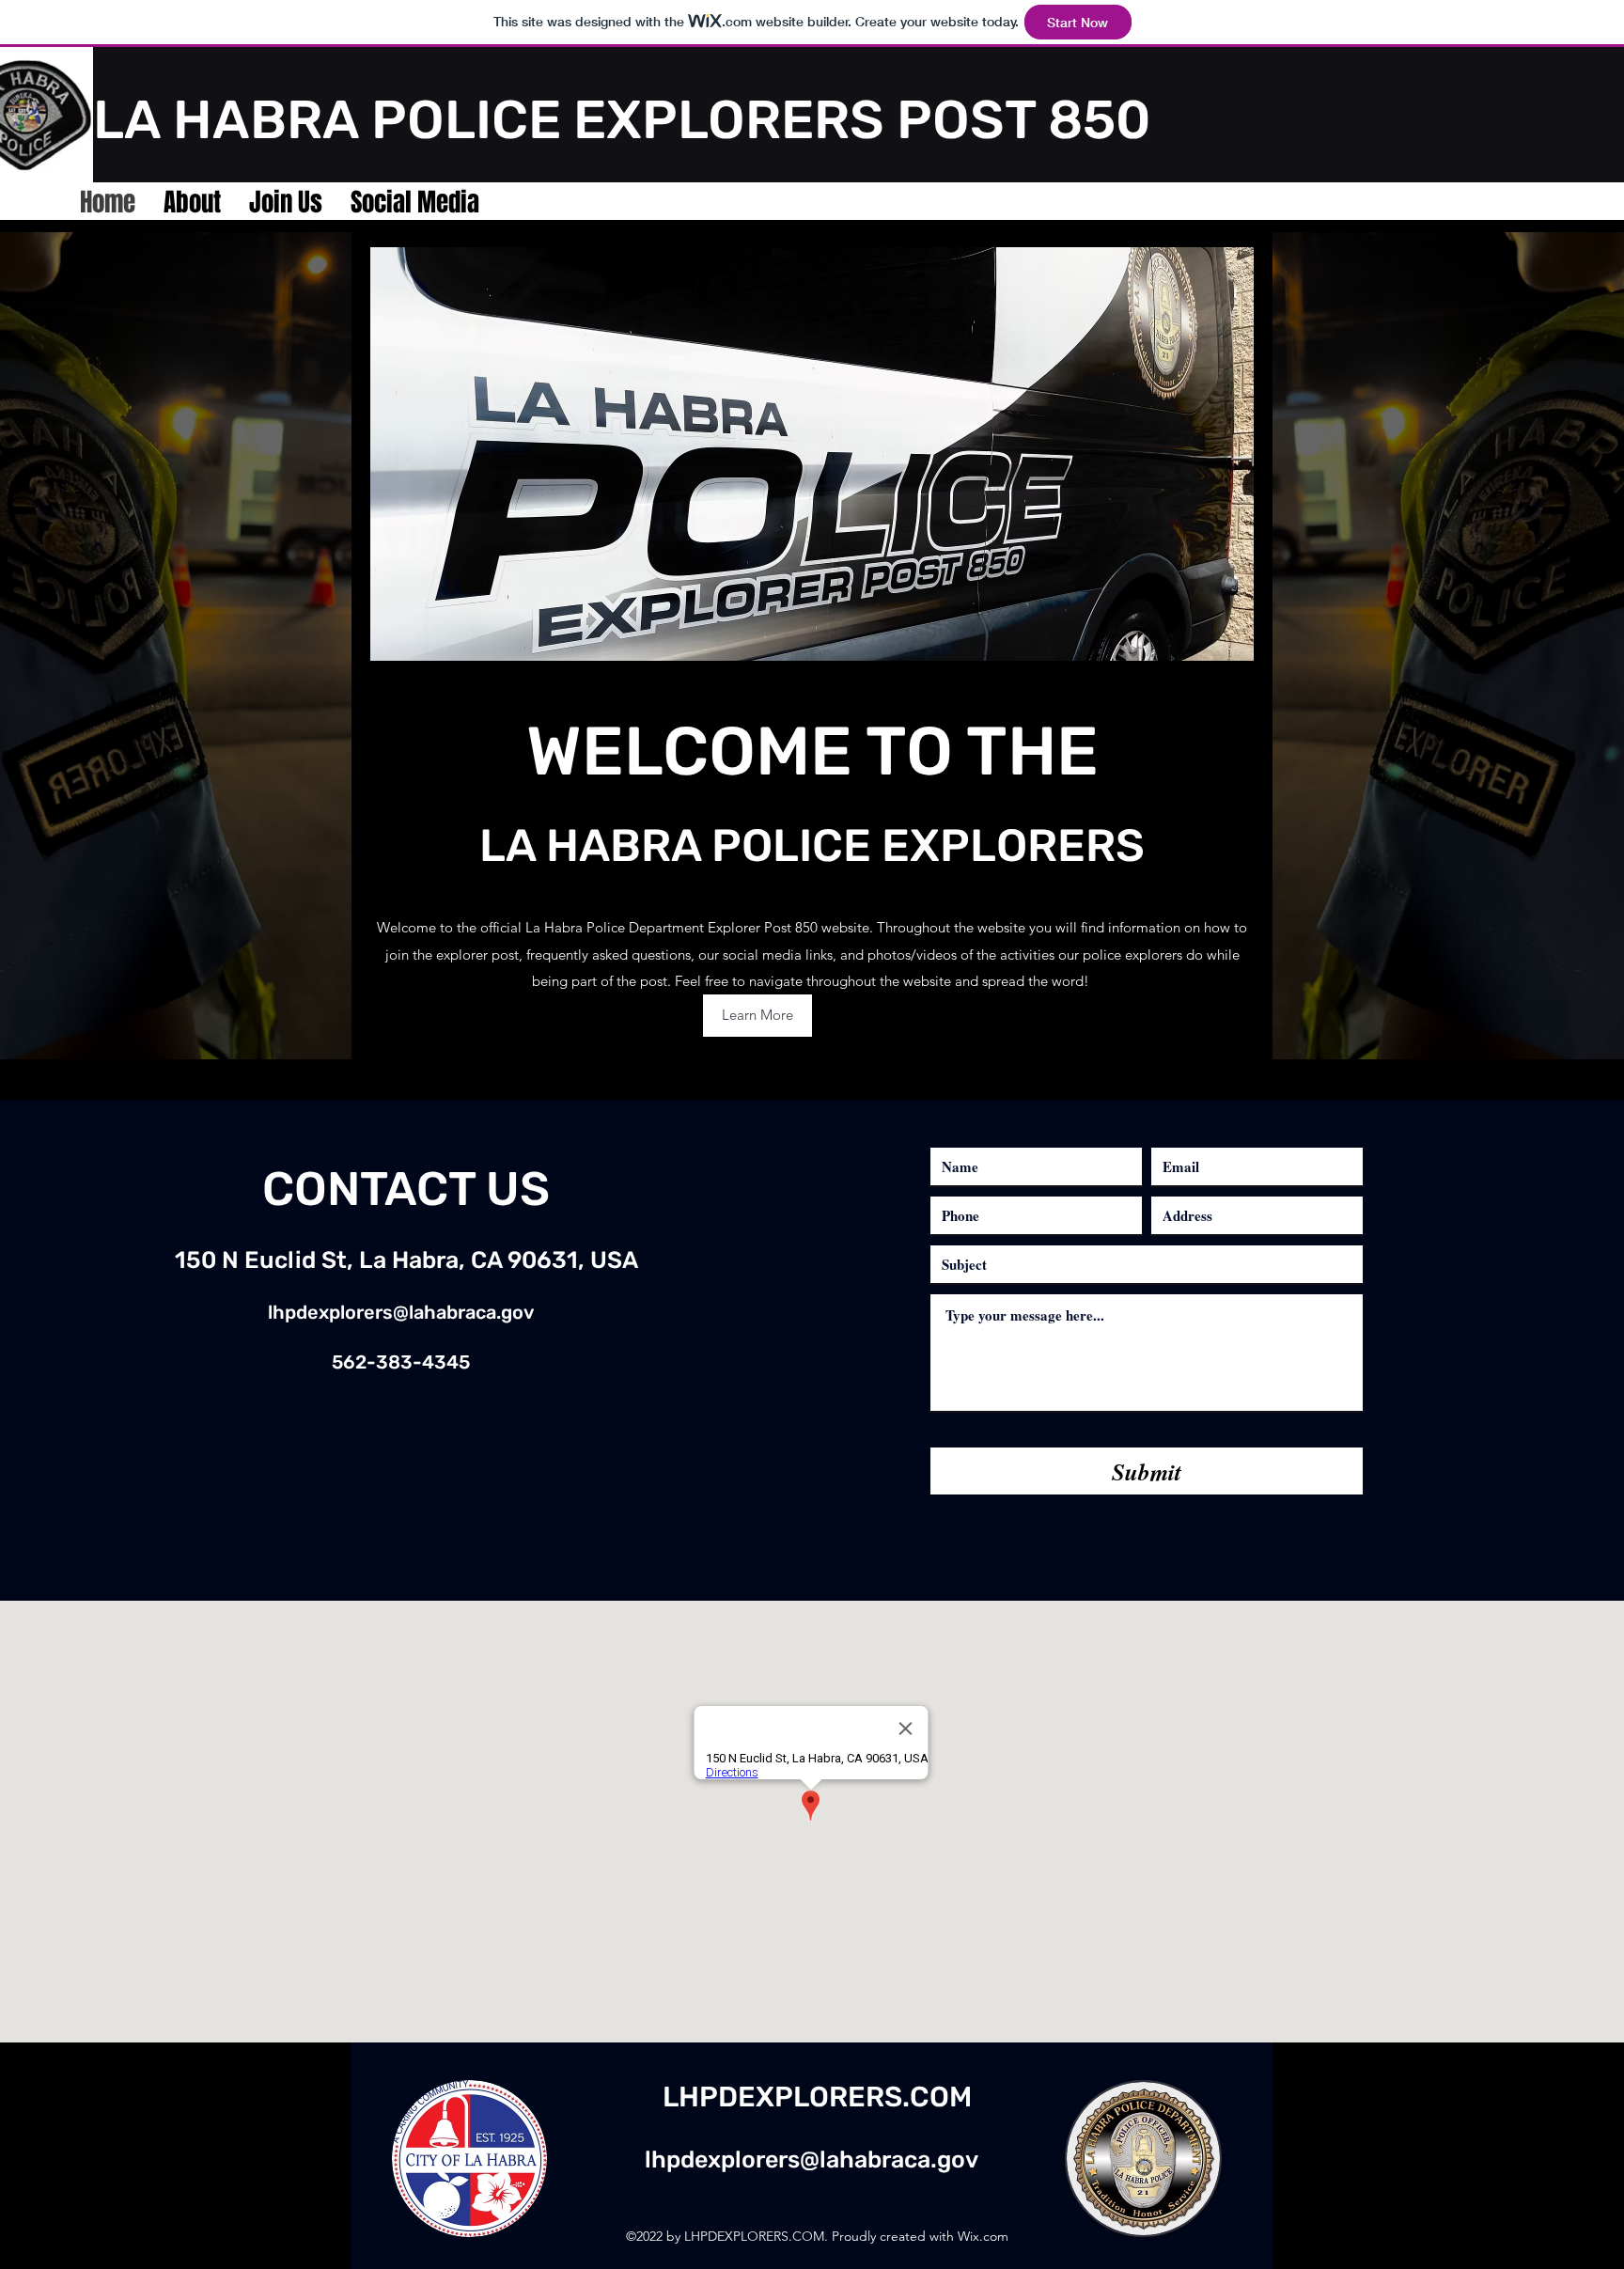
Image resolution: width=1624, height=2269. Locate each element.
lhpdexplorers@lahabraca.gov (401, 1312)
